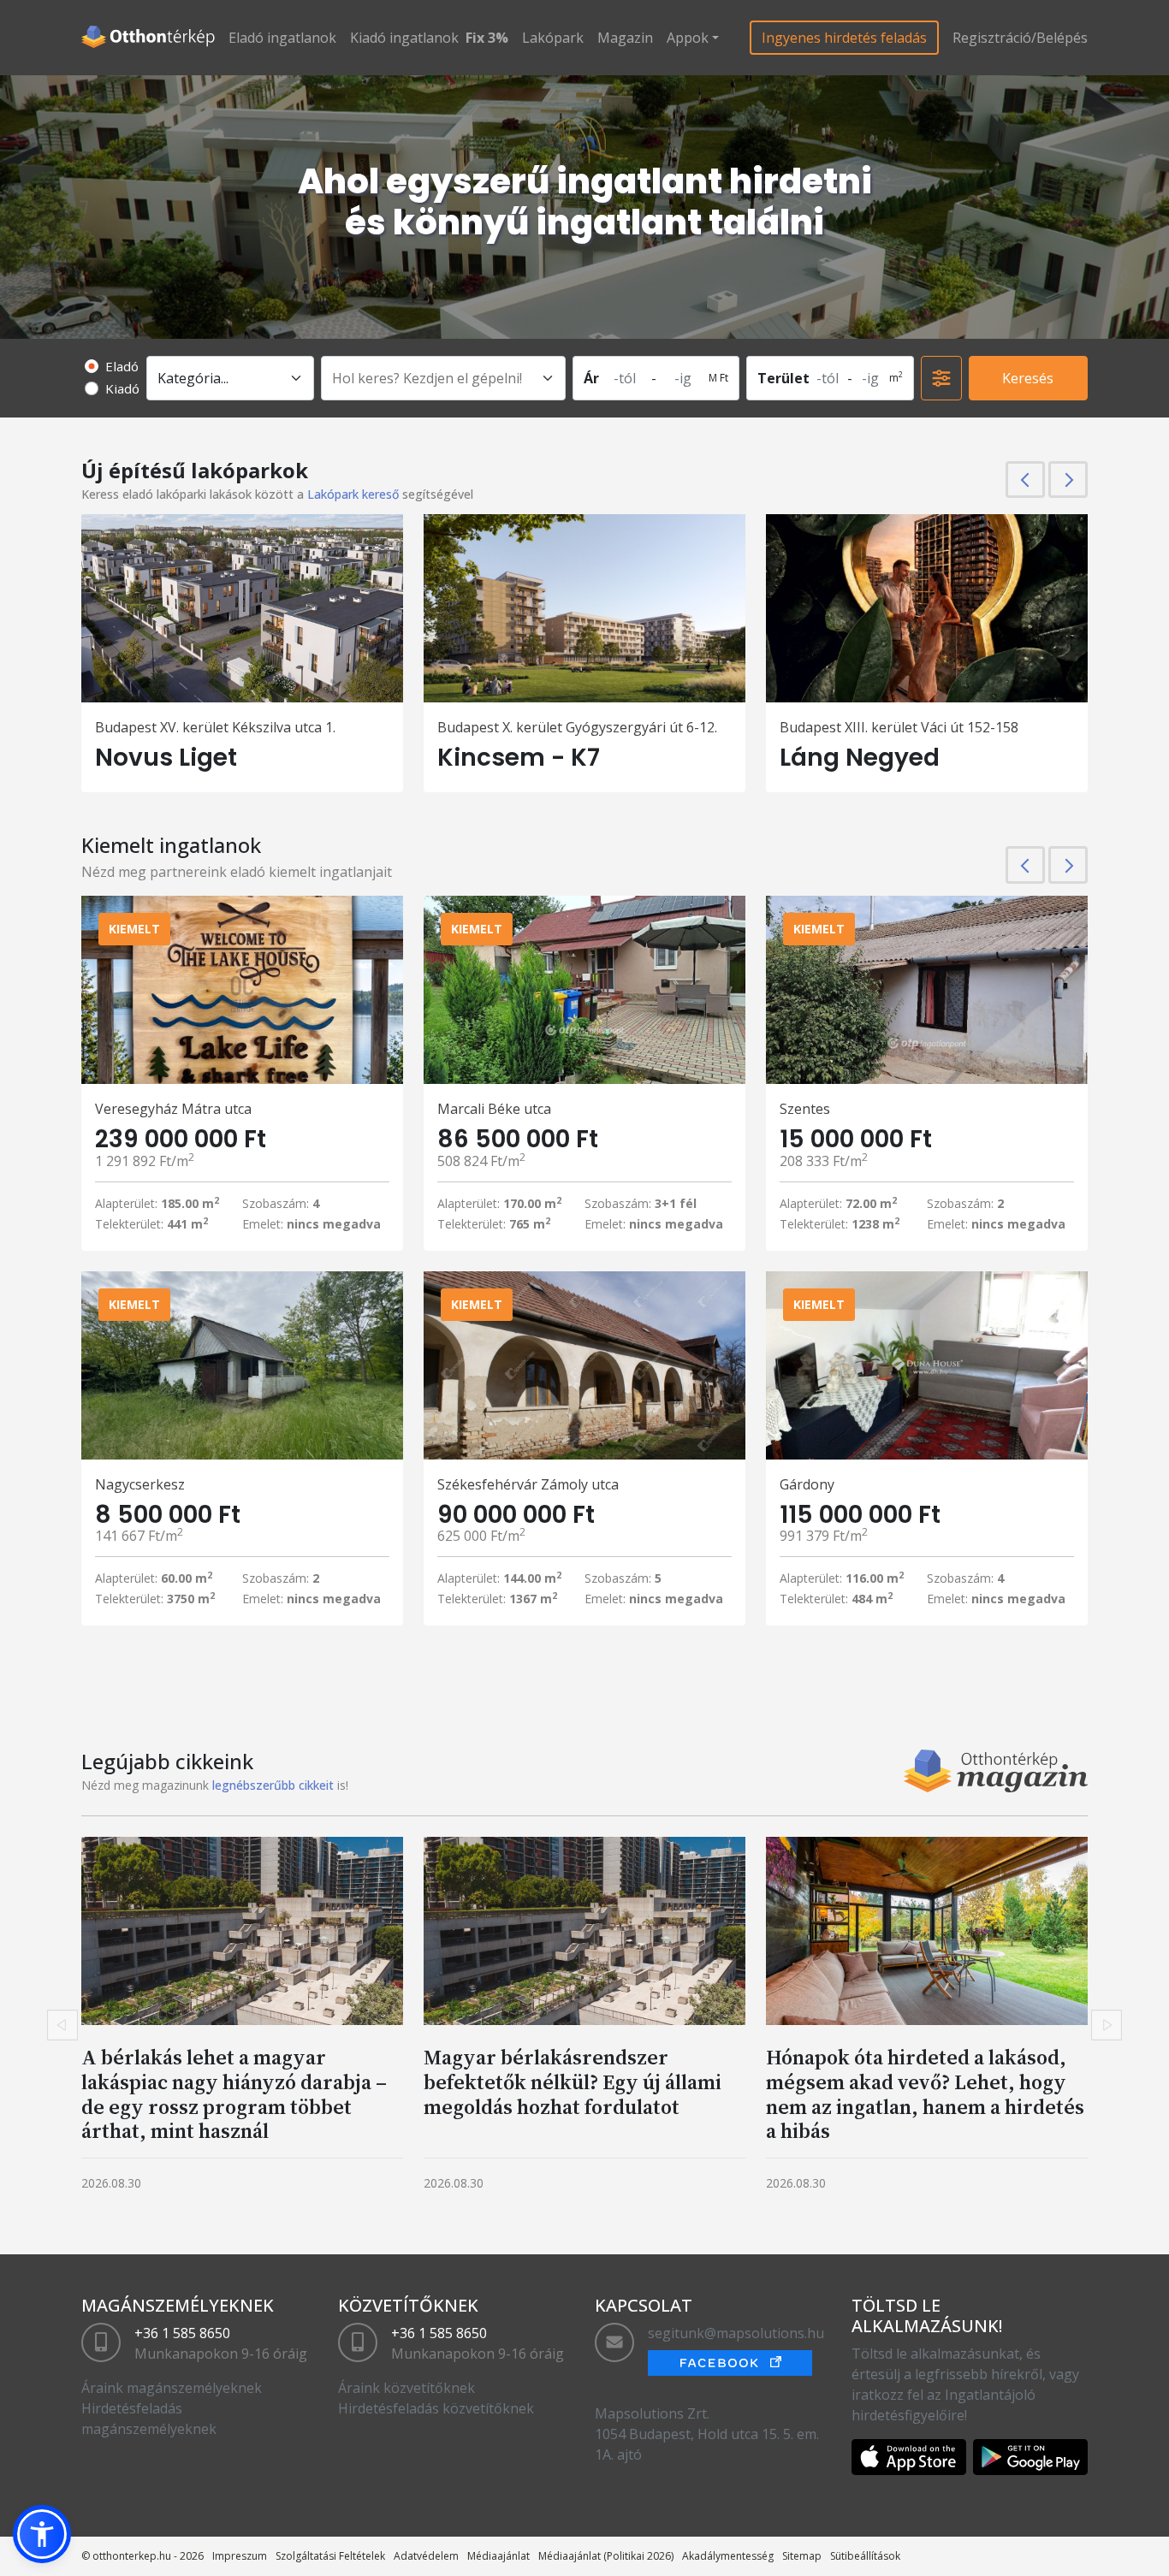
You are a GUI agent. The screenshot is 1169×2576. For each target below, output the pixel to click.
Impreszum (240, 2556)
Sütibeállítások (865, 2556)
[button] (42, 2534)
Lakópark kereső (353, 494)
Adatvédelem (426, 2556)
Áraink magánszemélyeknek (172, 2388)
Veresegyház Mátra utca (173, 1109)
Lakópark (553, 38)
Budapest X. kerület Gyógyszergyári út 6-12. (577, 727)
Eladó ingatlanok (282, 38)
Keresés (1028, 378)
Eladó (122, 366)
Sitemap (802, 2556)
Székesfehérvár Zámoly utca (528, 1484)
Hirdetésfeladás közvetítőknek (436, 2408)
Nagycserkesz (140, 1484)
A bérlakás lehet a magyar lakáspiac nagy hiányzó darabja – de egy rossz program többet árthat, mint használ (234, 2094)
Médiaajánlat (498, 2556)
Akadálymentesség (728, 2556)
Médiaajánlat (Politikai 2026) (606, 2556)
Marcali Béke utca (494, 1109)
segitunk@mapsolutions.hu (736, 2333)
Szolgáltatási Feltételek (330, 2556)
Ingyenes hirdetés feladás (844, 38)
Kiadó (122, 388)
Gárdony (807, 1484)
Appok (688, 38)
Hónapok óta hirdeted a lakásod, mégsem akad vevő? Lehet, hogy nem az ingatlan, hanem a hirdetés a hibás (925, 2094)
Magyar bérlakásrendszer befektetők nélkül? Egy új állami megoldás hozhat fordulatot (573, 2082)
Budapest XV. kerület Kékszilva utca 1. (215, 727)
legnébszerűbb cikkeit (273, 1785)
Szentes (805, 1109)
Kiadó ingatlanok (404, 38)
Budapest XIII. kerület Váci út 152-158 (899, 727)
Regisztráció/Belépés (1020, 38)
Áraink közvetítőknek (406, 2388)
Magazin (625, 38)
